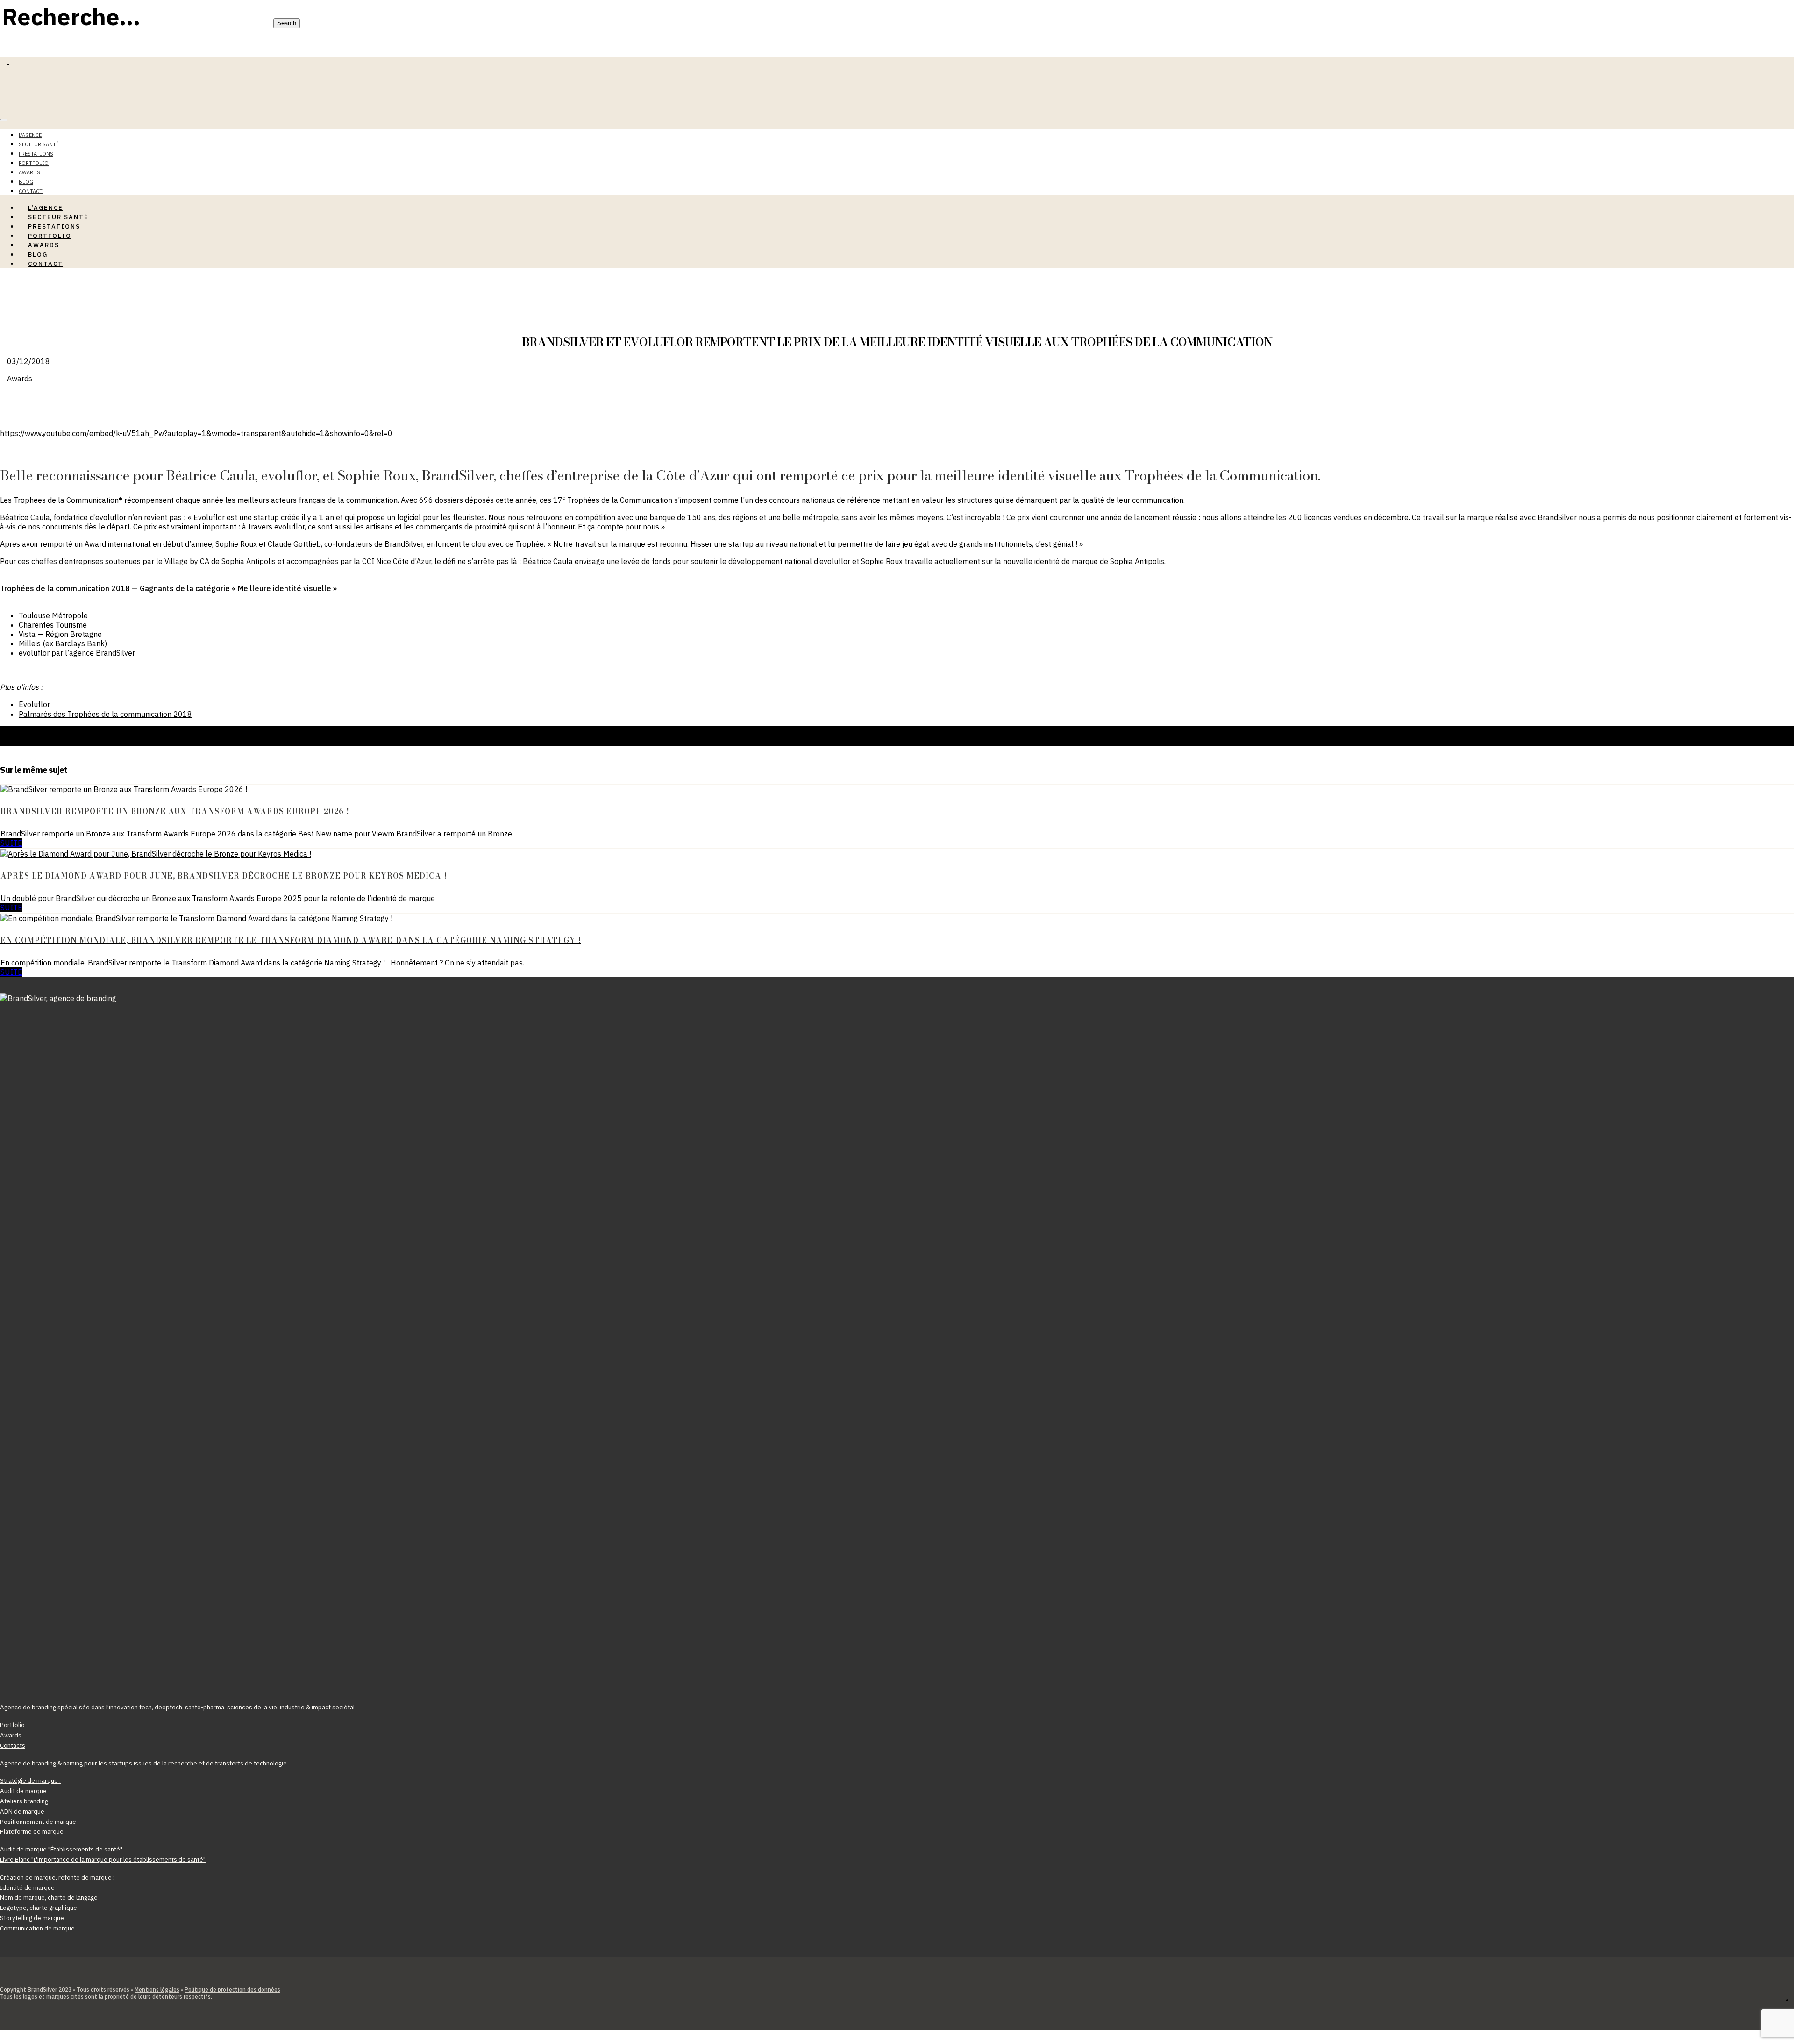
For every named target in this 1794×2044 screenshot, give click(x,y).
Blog (26, 182)
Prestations (36, 154)
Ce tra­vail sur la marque (1452, 517)
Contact (46, 264)
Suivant (12, 741)
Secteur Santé (39, 144)
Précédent (18, 731)
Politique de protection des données (232, 1990)
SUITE (11, 843)
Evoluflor (34, 704)
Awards (29, 172)
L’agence (30, 135)
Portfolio (34, 163)
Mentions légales (157, 1990)
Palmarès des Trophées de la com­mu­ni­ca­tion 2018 (105, 714)
